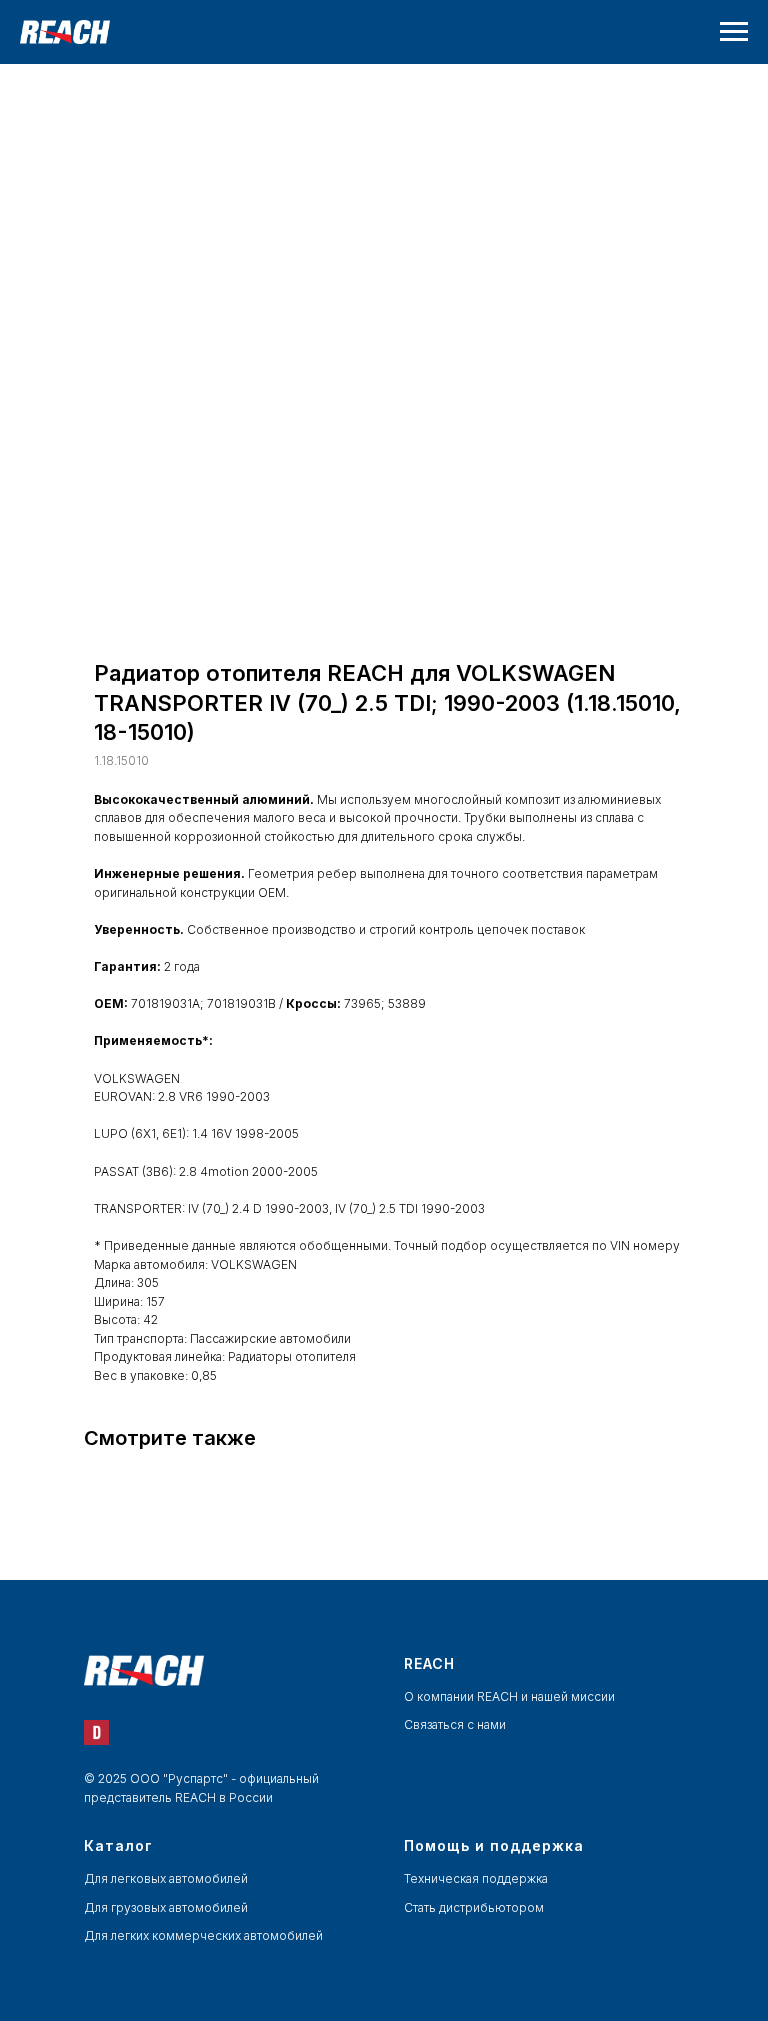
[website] (96, 1732)
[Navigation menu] (734, 32)
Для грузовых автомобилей (166, 1907)
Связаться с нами (455, 1724)
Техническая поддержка (476, 1878)
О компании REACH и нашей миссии (509, 1696)
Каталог (118, 1845)
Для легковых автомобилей (166, 1878)
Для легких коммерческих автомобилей (203, 1935)
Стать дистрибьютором (474, 1907)
